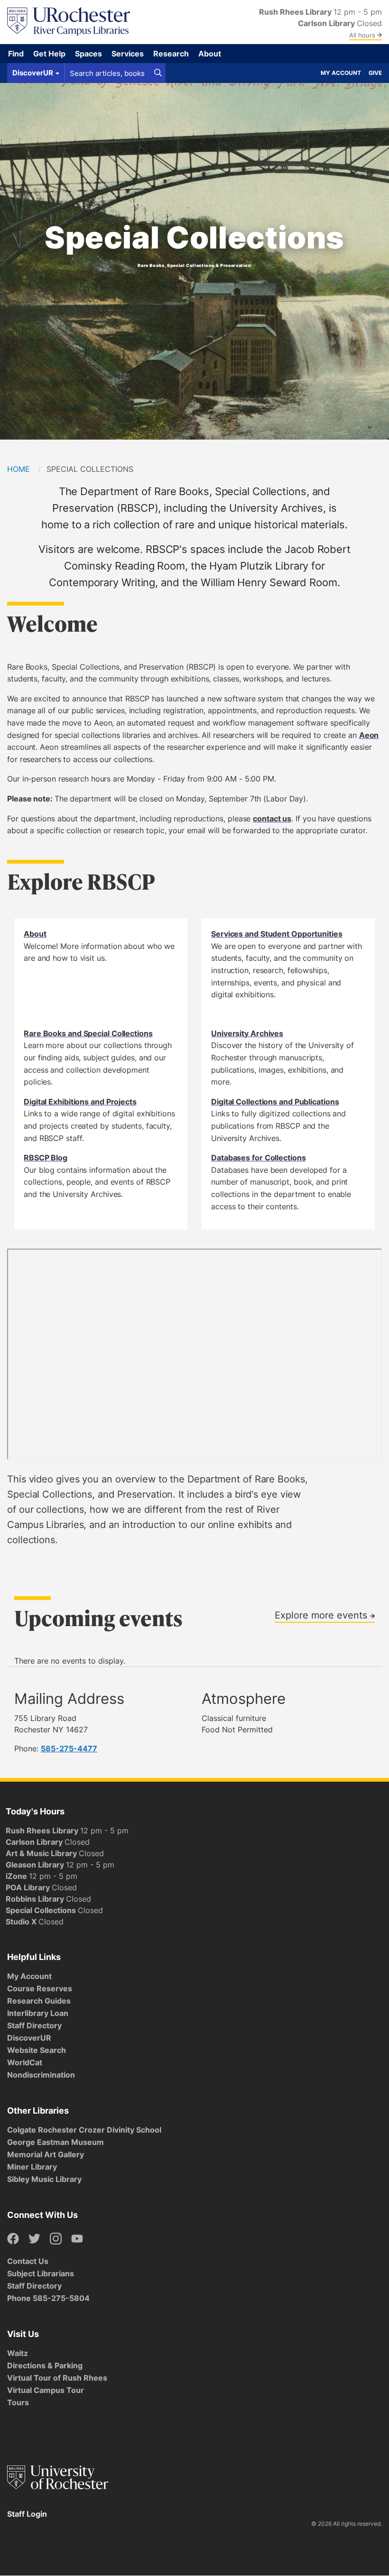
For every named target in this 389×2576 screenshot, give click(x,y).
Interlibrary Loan (38, 2013)
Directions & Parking (45, 2365)
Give (375, 73)
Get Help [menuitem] (49, 54)
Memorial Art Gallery (46, 2154)
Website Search (37, 2050)
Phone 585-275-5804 (48, 2298)
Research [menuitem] (171, 54)
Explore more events (322, 1615)
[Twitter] (34, 2239)
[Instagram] (56, 2239)
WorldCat (25, 2062)
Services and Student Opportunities (277, 934)
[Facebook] (13, 2239)
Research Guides (39, 2001)
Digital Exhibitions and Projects (80, 1102)
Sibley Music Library (44, 2179)
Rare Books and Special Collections (88, 1033)
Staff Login (27, 2514)
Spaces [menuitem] (88, 54)
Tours (18, 2402)
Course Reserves (40, 1988)
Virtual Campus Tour (46, 2390)
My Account (341, 73)
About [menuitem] (210, 54)
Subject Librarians (41, 2273)
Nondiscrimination (41, 2075)
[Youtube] (77, 2239)
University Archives (247, 1033)
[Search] (158, 73)
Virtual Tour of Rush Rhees (57, 2378)
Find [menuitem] (16, 54)
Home (19, 469)
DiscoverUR (29, 2038)
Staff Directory (34, 2025)
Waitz (18, 2353)
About (35, 934)
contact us (272, 819)
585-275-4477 (69, 1748)
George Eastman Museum (56, 2142)
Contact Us (28, 2261)
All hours (363, 35)
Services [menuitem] (128, 54)
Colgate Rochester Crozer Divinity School (84, 2130)
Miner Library (32, 2167)
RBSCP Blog (46, 1158)
